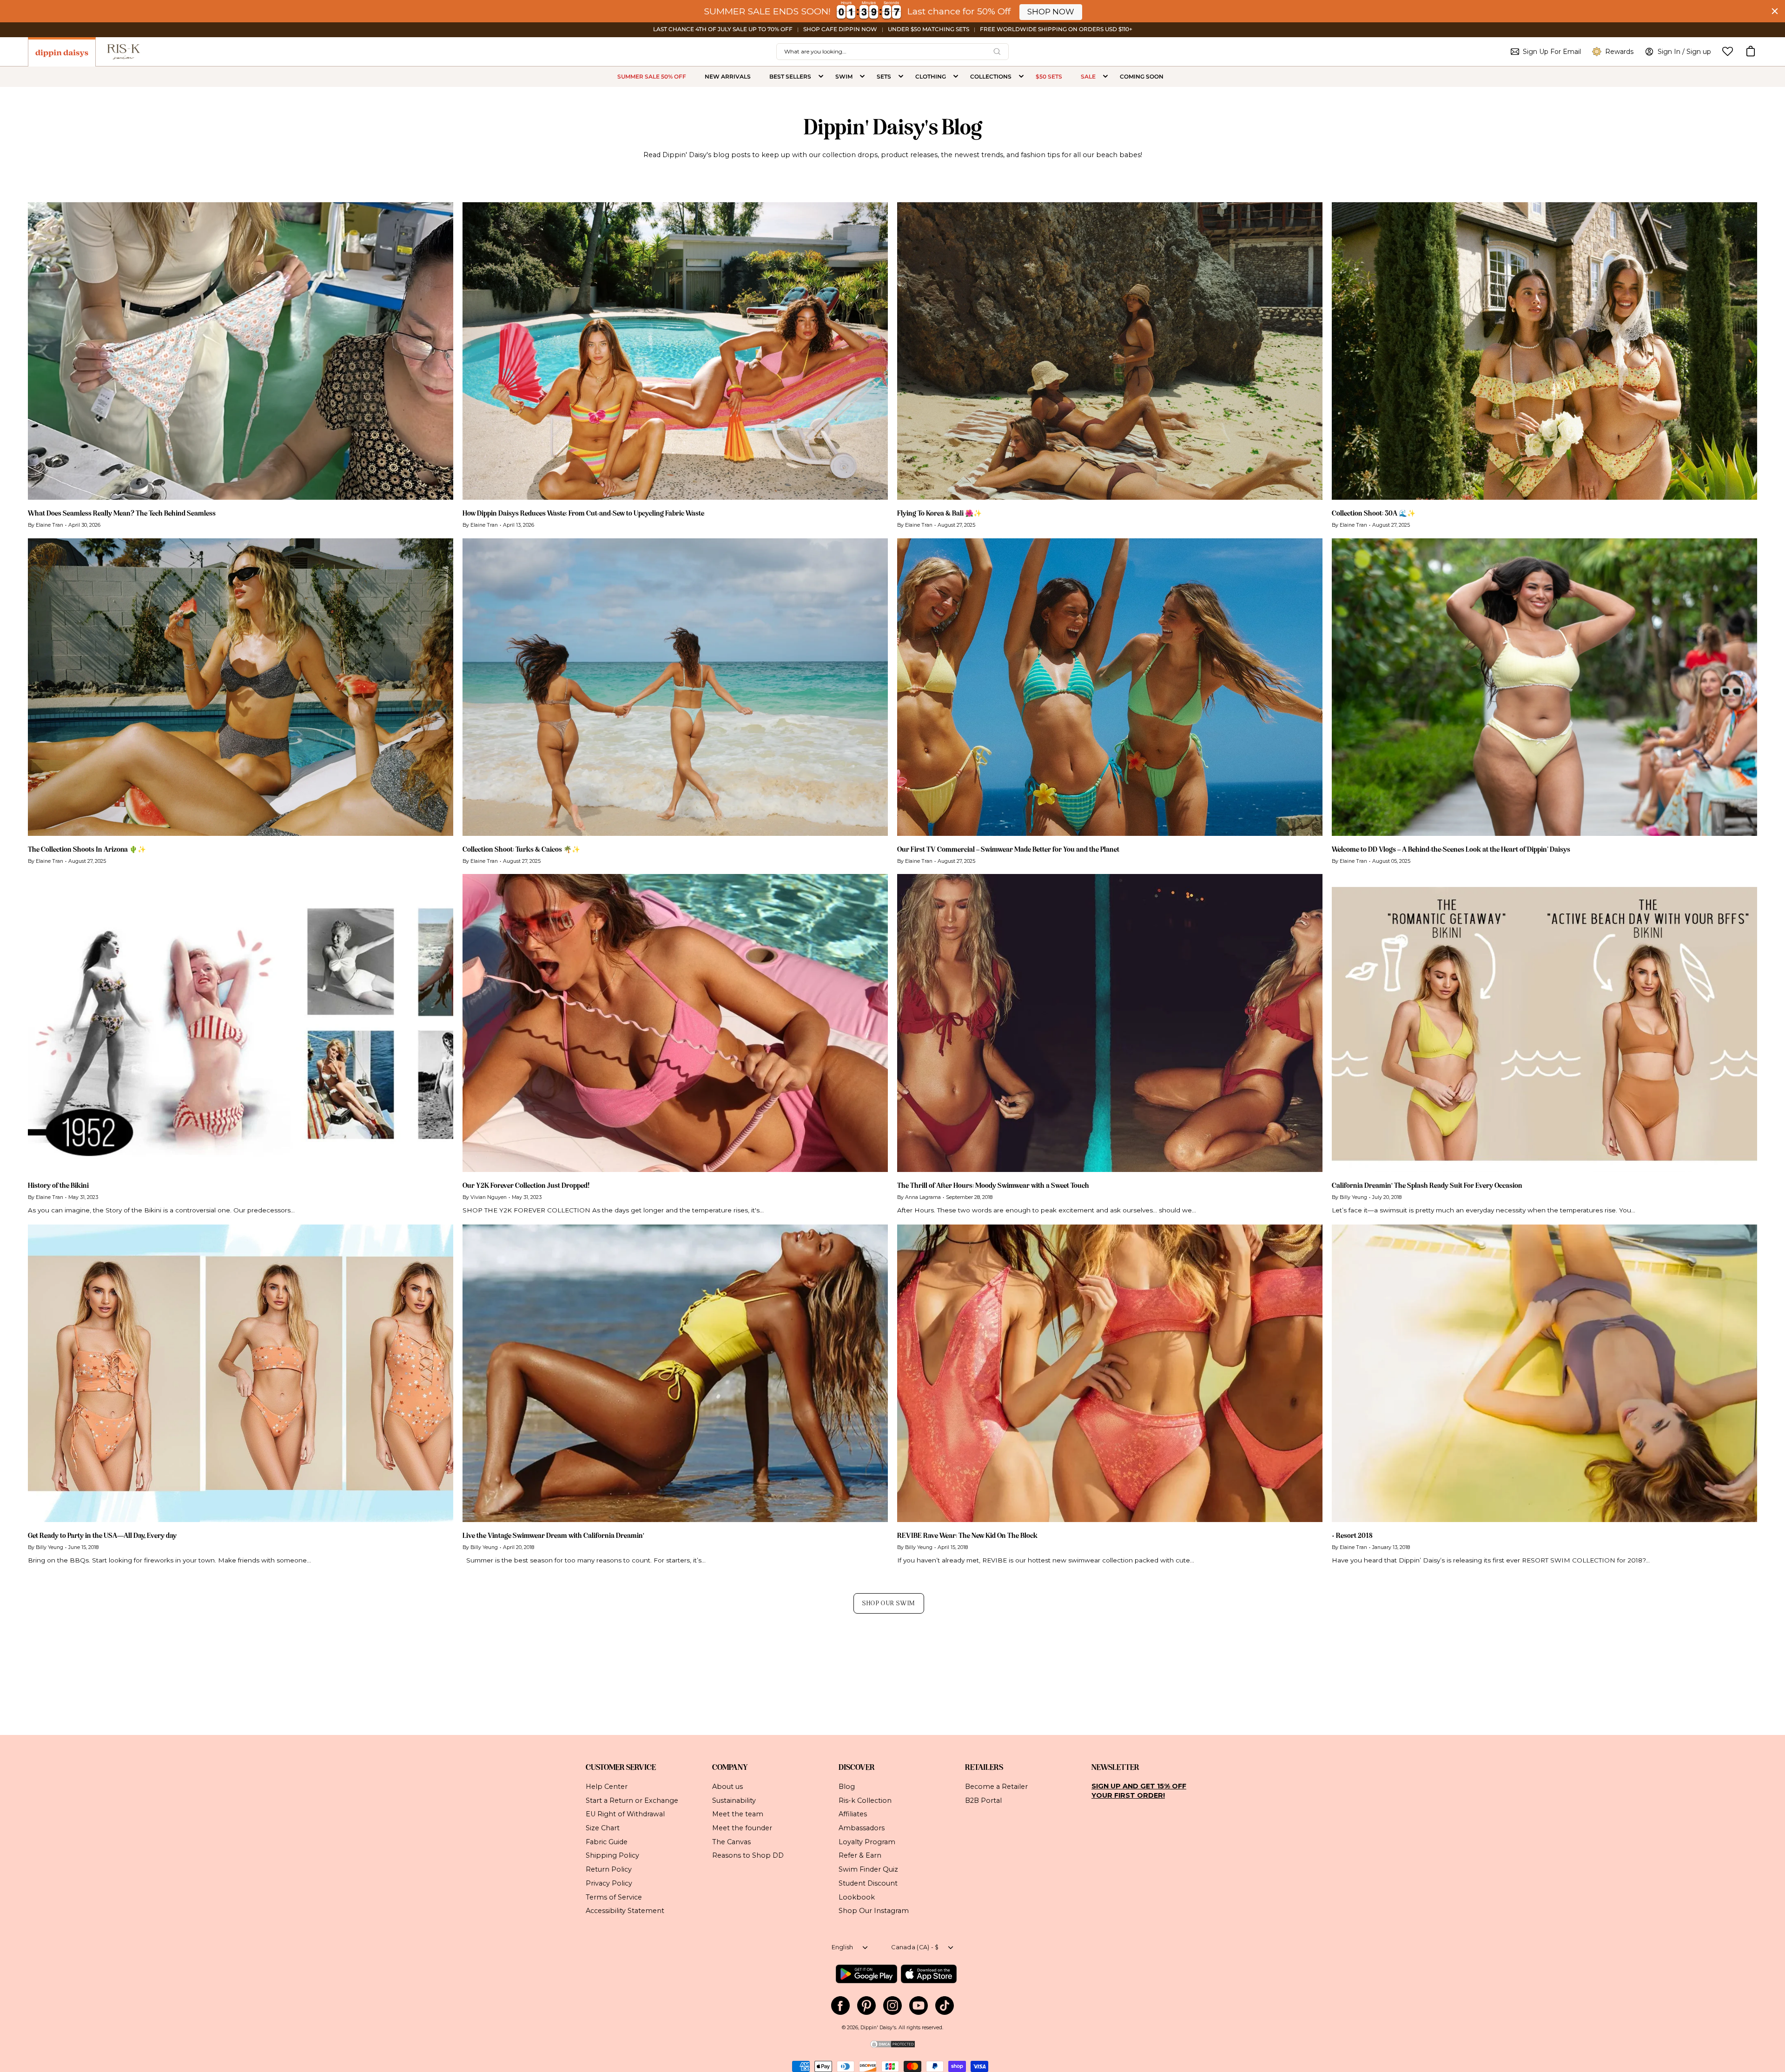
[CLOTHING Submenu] (956, 77)
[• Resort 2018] (1544, 1374)
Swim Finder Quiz (868, 1869)
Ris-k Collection (865, 1800)
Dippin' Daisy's (878, 2028)
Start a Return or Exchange (632, 1800)
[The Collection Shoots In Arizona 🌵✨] (241, 687)
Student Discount (868, 1883)
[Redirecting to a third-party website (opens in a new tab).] (866, 1974)
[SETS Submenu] (901, 77)
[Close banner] (1775, 11)
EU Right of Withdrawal (625, 1814)
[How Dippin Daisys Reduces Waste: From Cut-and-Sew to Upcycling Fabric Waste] (675, 351)
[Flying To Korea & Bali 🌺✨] (1110, 351)
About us (727, 1787)
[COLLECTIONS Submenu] (1021, 77)
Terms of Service (614, 1897)
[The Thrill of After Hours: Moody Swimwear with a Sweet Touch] (1110, 1023)
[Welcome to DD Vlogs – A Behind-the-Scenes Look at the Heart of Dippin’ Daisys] (1544, 687)
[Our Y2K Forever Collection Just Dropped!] (675, 1023)
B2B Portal (983, 1800)
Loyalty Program (867, 1841)
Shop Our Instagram (874, 1911)
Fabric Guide (607, 1841)
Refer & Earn (860, 1855)
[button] (1751, 52)
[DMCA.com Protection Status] (892, 2047)
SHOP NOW (1051, 12)
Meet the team (738, 1814)
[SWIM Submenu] (862, 77)
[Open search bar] (997, 52)
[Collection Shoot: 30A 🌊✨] (1544, 351)
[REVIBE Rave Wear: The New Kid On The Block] (1110, 1374)
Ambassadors (862, 1828)
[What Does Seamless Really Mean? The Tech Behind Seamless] (241, 351)
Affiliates (853, 1814)
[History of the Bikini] (241, 1023)
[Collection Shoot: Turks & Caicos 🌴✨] (675, 687)
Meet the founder (742, 1828)
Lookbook (857, 1897)
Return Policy (609, 1869)
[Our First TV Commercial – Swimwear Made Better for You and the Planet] (1110, 687)
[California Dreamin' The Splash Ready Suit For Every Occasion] (1544, 1023)
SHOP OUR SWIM (889, 1603)
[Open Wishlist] (1728, 51)
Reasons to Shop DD (748, 1855)
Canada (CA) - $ (915, 1947)
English (843, 1947)
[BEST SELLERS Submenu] (821, 77)
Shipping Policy (612, 1855)
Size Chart (603, 1828)
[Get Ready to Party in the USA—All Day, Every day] (241, 1374)
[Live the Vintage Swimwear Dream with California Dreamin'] (675, 1374)
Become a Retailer (996, 1787)
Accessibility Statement (625, 1911)
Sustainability (734, 1800)
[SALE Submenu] (1105, 77)
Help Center (607, 1787)
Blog (847, 1787)
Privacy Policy (609, 1883)
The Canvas (731, 1841)
